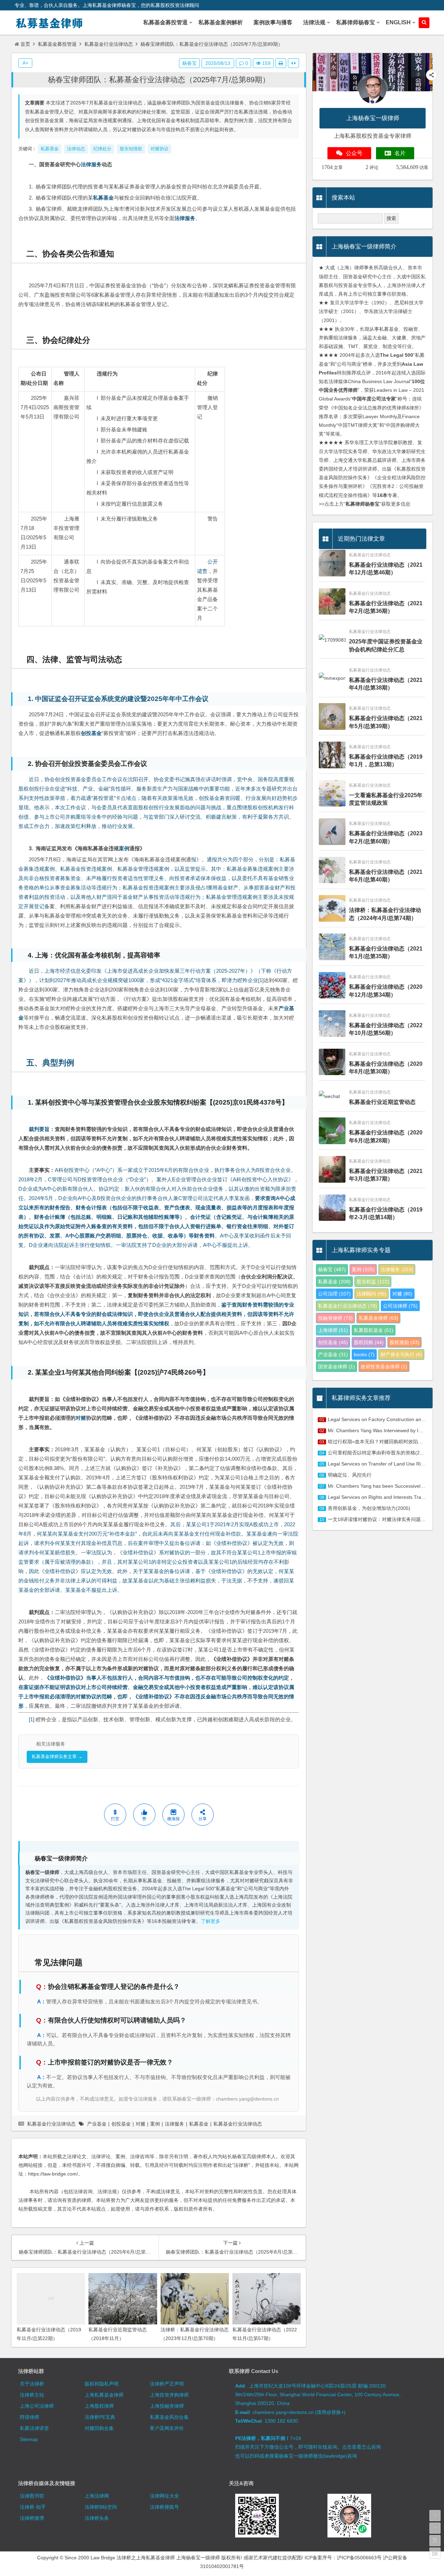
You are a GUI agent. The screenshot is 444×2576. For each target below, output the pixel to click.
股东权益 (373, 1282)
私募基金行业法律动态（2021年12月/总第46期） (386, 569)
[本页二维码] (435, 2553)
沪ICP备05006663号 (359, 2558)
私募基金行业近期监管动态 (382, 1102)
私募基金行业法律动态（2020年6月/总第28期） (386, 1136)
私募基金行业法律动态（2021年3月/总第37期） (386, 1175)
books (364, 1354)
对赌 (81, 1418)
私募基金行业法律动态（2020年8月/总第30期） (386, 1068)
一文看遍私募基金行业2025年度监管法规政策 (386, 799)
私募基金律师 (378, 1318)
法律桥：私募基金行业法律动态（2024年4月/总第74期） (385, 914)
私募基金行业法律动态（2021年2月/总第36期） (386, 607)
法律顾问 (372, 1294)
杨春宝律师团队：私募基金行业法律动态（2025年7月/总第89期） (159, 80)
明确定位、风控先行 (350, 1475)
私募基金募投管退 (57, 44)
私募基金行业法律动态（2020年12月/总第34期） (386, 991)
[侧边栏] (293, 63)
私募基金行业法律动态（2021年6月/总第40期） (386, 876)
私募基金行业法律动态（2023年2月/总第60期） (386, 837)
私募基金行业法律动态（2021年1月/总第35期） (386, 952)
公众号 (354, 153)
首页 (25, 44)
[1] (261, 980)
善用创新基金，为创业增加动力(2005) (369, 1508)
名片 (400, 153)
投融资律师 (335, 1318)
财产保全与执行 (401, 1354)
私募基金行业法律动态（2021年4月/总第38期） (386, 684)
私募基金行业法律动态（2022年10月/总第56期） (386, 1029)
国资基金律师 (336, 1367)
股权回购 (369, 1342)
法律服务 (91, 164)
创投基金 (91, 733)
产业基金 (97, 2124)
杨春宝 (189, 63)
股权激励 (404, 1342)
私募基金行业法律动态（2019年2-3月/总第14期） (386, 1213)
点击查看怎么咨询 (361, 2447)
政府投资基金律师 (384, 1367)
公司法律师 (400, 1306)
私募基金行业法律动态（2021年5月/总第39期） (386, 722)
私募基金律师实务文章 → (57, 1756)
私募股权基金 (374, 1330)
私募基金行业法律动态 (109, 44)
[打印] (281, 63)
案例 (124, 848)
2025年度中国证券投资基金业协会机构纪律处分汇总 (386, 645)
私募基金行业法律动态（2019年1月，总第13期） (386, 761)
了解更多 (211, 1921)
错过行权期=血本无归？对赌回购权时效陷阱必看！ (383, 1442)
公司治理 (334, 1294)
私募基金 (103, 198)
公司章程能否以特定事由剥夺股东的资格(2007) (379, 1453)
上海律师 (333, 1330)
